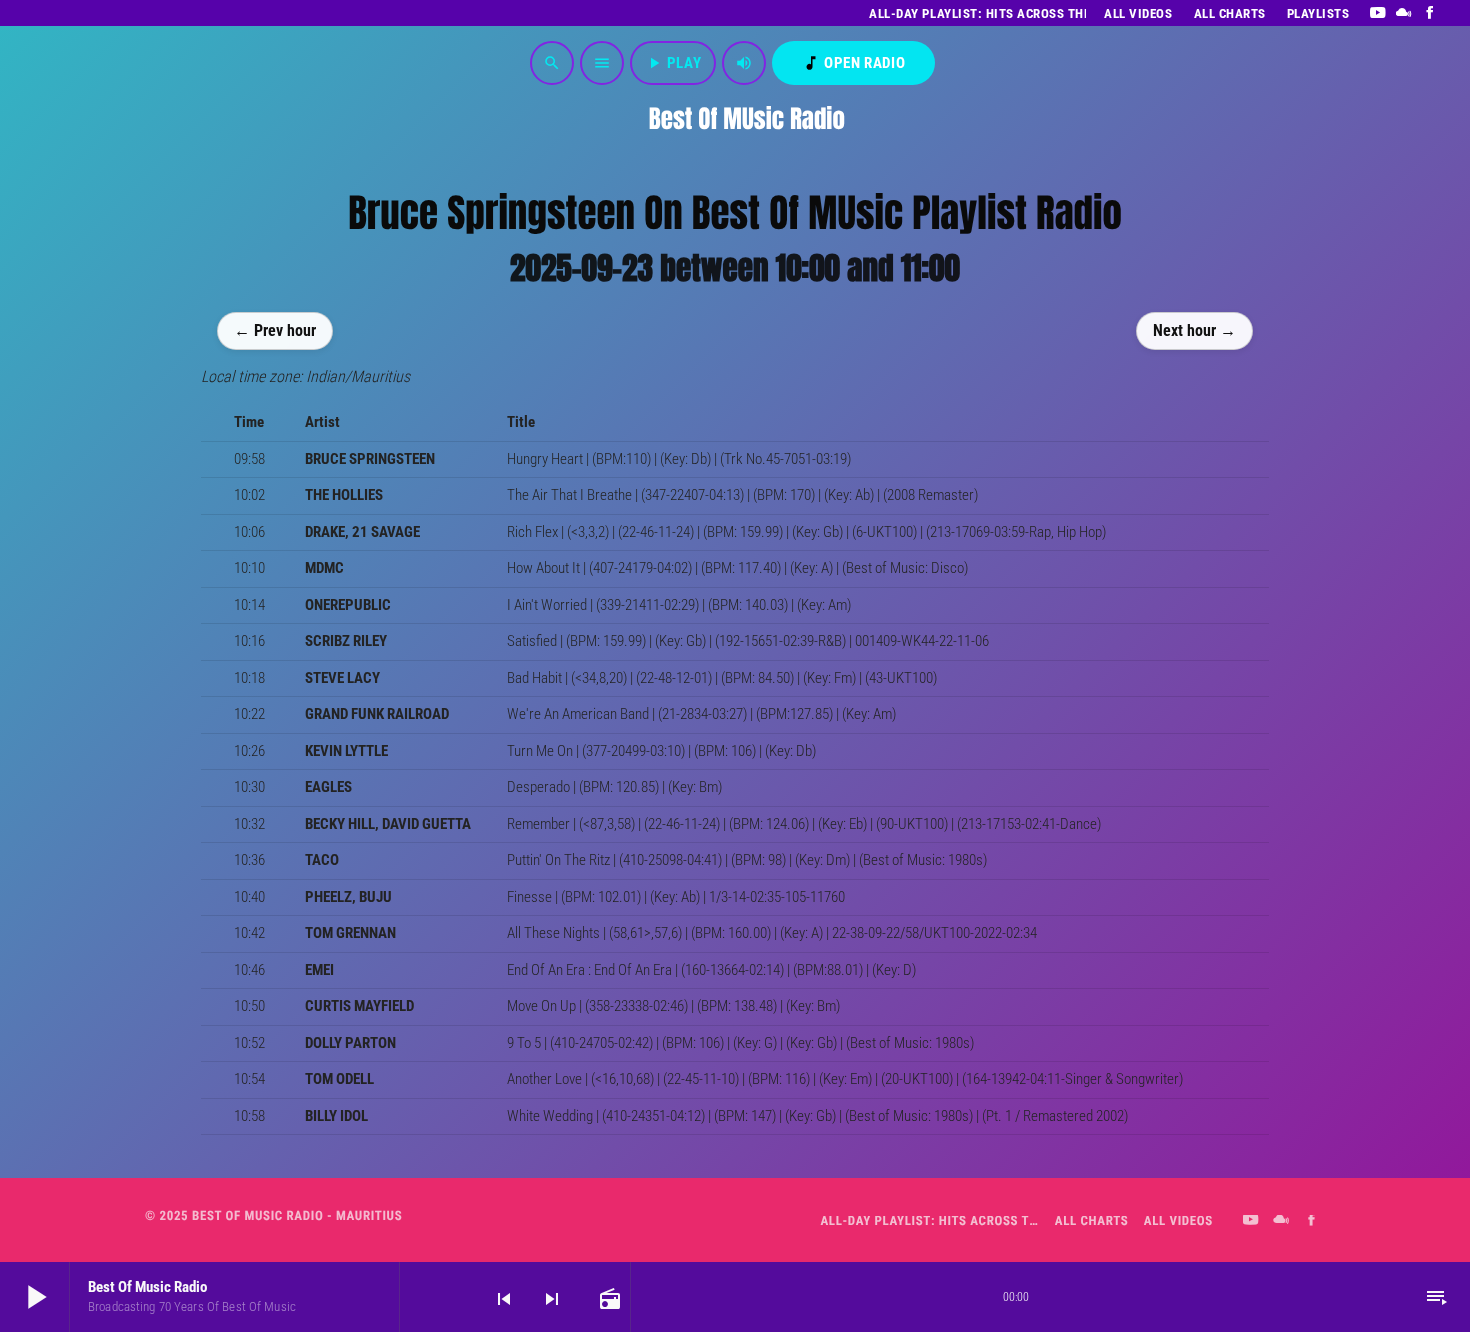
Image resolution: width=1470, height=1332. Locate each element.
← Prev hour (275, 329)
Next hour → (1194, 329)
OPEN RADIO (853, 63)
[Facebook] (1430, 13)
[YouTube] (1377, 13)
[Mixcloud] (1404, 13)
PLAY (673, 63)
